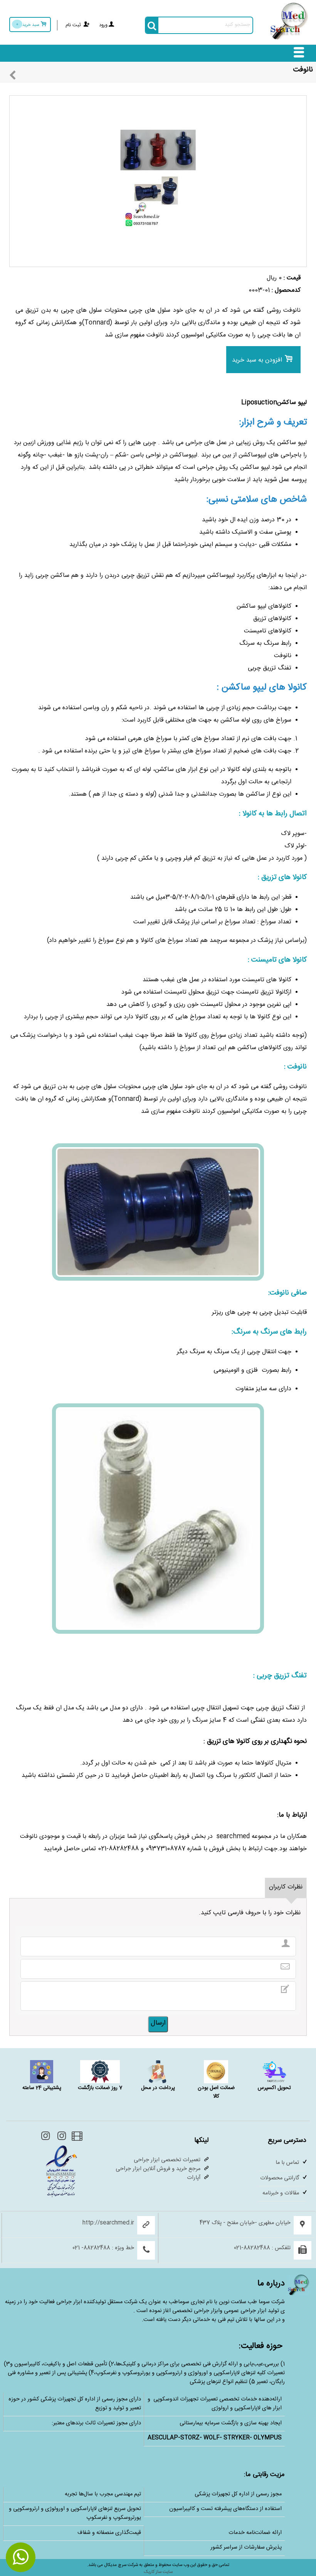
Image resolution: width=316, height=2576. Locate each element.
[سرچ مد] (60, 2139)
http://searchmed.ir (108, 2224)
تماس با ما (287, 2163)
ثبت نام (73, 26)
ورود (103, 26)
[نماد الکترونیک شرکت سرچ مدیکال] (61, 2197)
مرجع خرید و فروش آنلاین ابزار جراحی (158, 2169)
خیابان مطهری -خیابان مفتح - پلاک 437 (245, 2224)
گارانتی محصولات (280, 2179)
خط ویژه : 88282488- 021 (103, 2249)
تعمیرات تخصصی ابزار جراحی (167, 2161)
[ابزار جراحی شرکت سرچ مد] (289, 40)
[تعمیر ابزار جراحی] (45, 2139)
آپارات (194, 2178)
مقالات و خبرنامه (281, 2194)
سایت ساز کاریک (158, 2573)
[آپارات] (76, 2139)
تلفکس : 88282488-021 (262, 2249)
